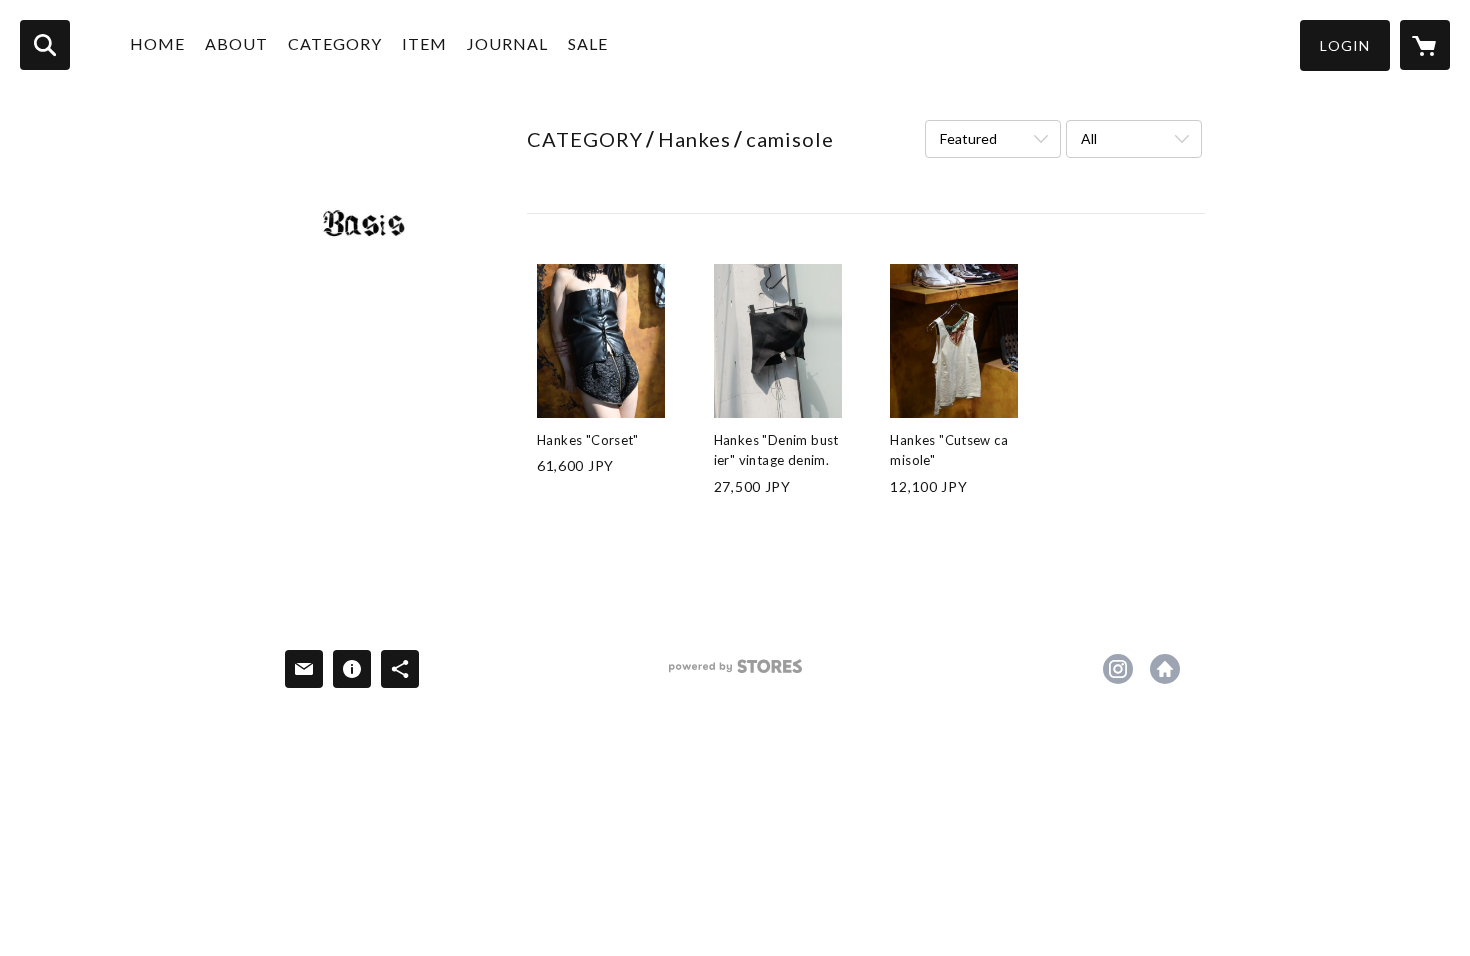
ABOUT (236, 43)
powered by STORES (735, 673)
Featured (968, 138)
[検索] (45, 45)
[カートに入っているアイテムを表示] (1425, 45)
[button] (1345, 45)
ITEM (424, 43)
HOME (157, 43)
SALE (588, 43)
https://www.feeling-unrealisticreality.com (1165, 669)
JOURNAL (507, 43)
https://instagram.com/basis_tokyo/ (1118, 669)
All (1089, 138)
